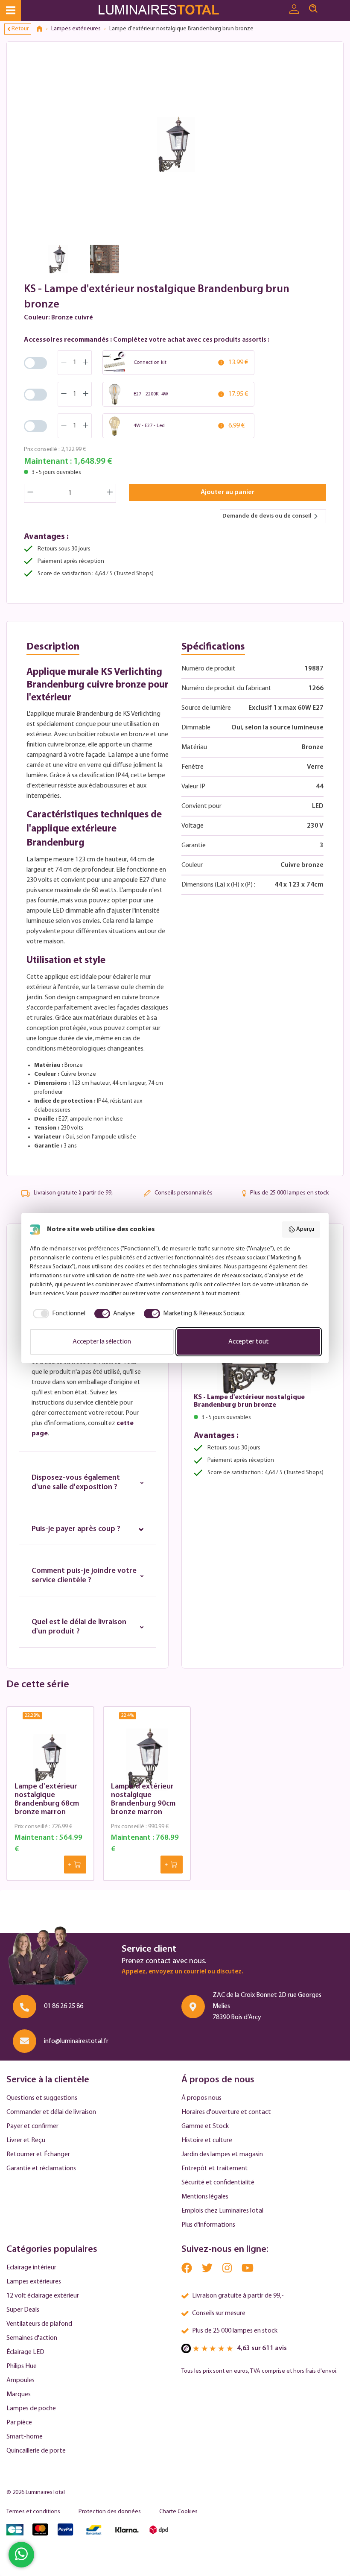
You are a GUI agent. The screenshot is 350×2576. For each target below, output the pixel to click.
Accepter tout (249, 1342)
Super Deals (23, 2310)
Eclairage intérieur (31, 2268)
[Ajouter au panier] (75, 1865)
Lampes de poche (31, 2409)
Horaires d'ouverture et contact (226, 2112)
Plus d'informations (208, 2225)
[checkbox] (58, 1314)
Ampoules (20, 2380)
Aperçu (305, 1229)
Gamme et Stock (205, 2126)
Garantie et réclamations (41, 2169)
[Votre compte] (294, 9)
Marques (19, 2395)
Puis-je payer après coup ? (76, 1529)
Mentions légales (205, 2197)
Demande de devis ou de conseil (267, 516)
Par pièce (19, 2423)
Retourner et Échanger (38, 2154)
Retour (20, 29)
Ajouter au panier (227, 492)
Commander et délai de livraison (51, 2112)
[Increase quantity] (110, 493)
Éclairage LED (25, 2352)
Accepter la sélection (102, 1342)
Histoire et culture (207, 2140)
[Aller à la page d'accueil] (161, 10)
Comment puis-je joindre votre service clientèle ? (84, 1576)
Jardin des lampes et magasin (222, 2154)
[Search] (313, 9)
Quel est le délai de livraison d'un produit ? (79, 1627)
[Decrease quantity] (30, 493)
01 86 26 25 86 (64, 2006)
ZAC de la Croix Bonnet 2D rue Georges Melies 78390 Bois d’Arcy (267, 2006)
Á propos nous (201, 2098)
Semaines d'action (32, 2338)
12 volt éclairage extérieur (43, 2296)
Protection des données (110, 2512)
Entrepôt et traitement (215, 2169)
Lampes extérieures (34, 2282)
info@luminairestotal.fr (76, 2041)
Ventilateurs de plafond (39, 2324)
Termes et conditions (33, 2512)
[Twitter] (208, 2270)
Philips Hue (22, 2366)
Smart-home (25, 2437)
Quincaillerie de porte (36, 2451)
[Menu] (10, 10)
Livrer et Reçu (26, 2140)
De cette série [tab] (38, 1685)
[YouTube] (248, 2270)
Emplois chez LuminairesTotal (222, 2211)
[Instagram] (228, 2270)
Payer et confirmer (32, 2126)
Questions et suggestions (42, 2098)
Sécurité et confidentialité (218, 2183)
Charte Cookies (178, 2512)
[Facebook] (187, 2270)
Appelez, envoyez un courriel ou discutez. (182, 1972)
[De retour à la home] (42, 29)
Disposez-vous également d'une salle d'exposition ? (76, 1483)
